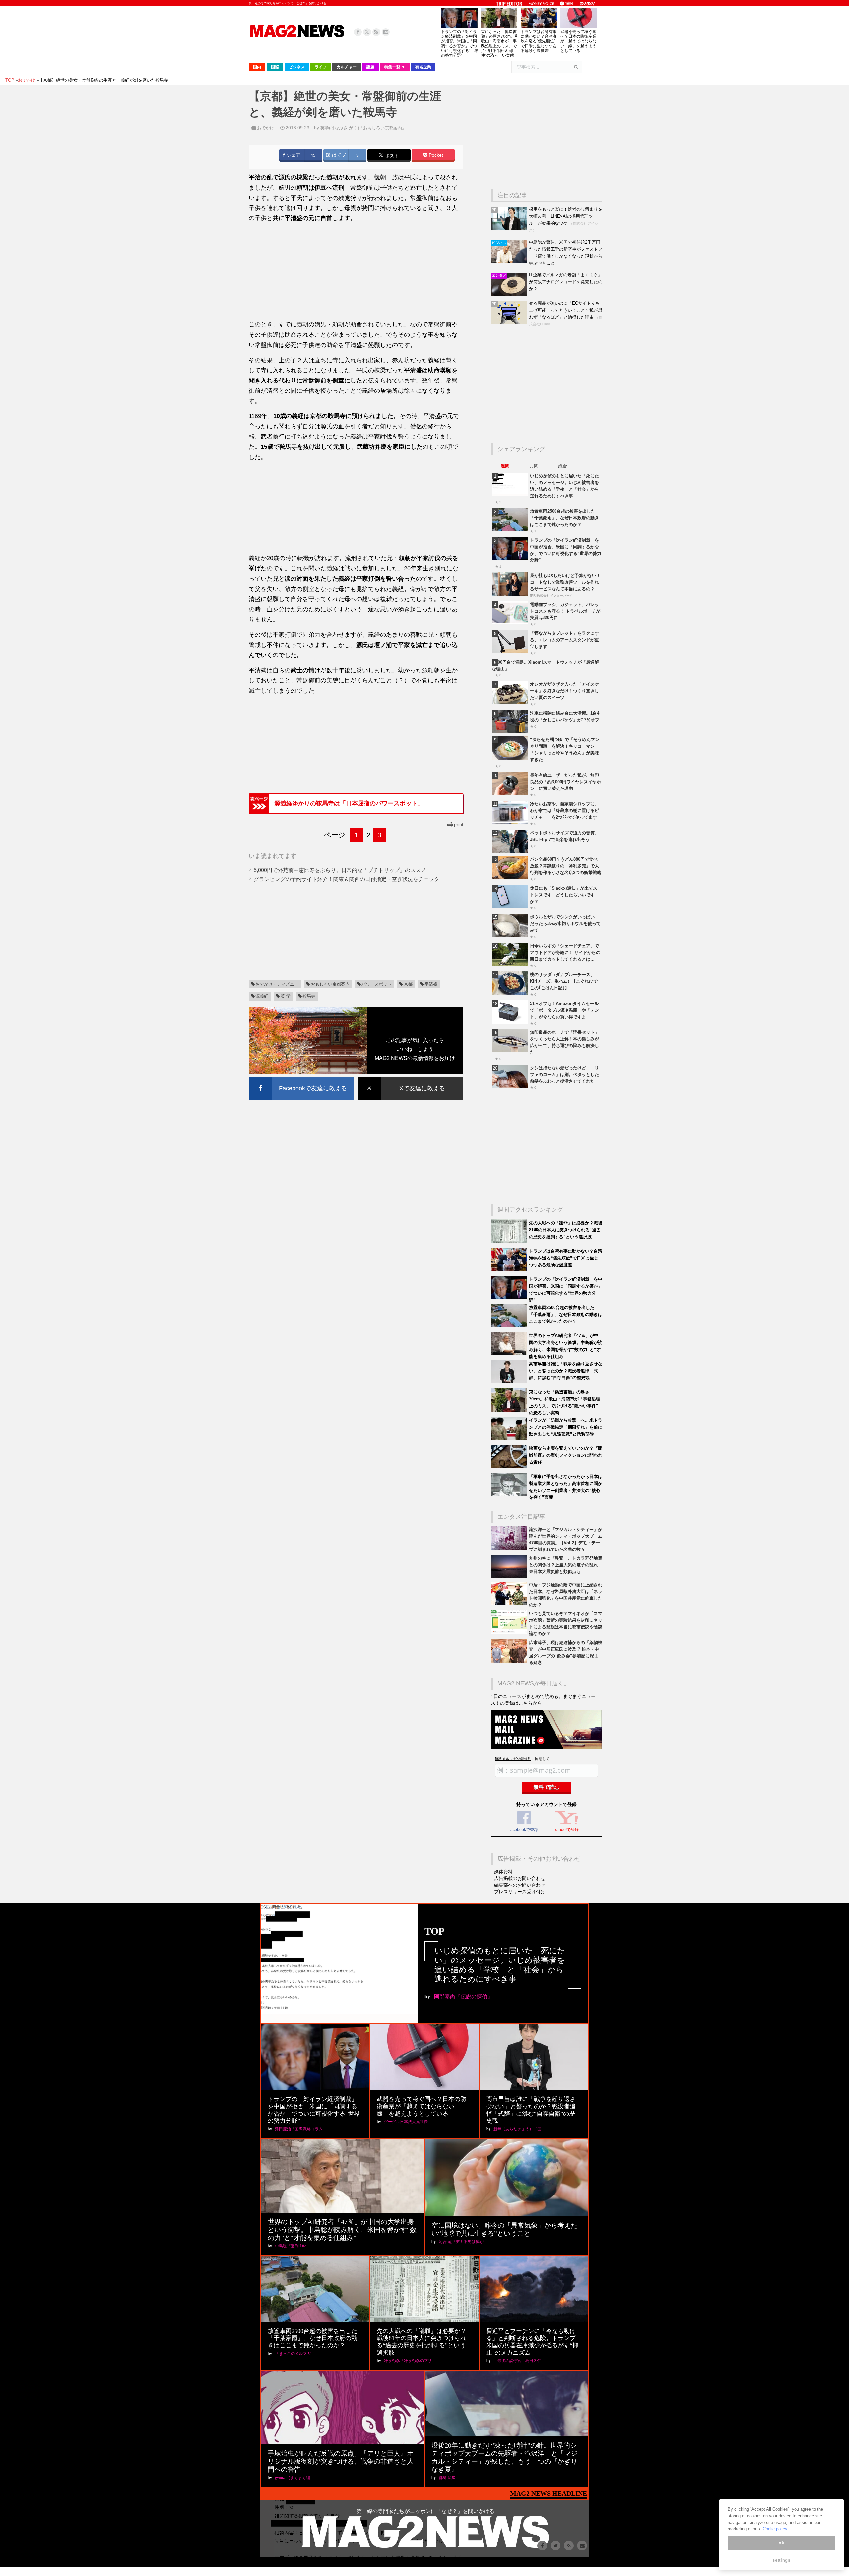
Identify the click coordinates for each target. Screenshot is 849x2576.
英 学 (286, 996)
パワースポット (377, 984)
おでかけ (266, 128)
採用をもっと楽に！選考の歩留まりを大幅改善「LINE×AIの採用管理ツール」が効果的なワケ (566, 216)
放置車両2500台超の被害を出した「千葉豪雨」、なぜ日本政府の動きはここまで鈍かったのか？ (564, 518)
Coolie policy (775, 2529)
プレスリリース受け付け (520, 1892)
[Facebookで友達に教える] (301, 1078)
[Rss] (376, 32)
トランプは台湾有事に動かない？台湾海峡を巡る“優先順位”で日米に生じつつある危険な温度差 (539, 41)
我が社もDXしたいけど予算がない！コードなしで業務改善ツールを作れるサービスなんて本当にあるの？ (565, 582)
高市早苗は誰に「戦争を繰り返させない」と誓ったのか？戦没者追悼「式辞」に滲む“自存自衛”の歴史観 (566, 1371)
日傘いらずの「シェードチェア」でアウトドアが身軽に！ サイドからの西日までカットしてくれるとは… (565, 952)
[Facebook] (358, 32)
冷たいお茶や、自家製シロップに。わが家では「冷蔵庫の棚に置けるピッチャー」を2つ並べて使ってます (564, 811)
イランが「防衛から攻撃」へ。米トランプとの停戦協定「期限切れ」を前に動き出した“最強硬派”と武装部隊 (566, 1427)
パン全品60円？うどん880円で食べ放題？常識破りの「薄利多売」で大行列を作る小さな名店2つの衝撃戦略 (566, 866)
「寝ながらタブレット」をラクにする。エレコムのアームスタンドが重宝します (564, 640)
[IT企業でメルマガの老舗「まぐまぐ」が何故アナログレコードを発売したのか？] (510, 294)
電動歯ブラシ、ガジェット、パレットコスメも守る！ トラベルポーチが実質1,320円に (565, 611)
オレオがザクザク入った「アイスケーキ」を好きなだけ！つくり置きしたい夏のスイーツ (564, 691)
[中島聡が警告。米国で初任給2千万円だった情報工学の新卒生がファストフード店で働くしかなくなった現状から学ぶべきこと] (510, 262)
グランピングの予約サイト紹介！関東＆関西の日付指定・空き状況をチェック (347, 879)
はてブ (338, 155)
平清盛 (431, 984)
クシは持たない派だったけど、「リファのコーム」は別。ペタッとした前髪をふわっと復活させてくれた (564, 1074)
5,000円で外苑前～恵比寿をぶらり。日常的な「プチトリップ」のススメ (340, 870)
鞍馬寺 (309, 996)
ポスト (391, 156)
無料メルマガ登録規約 (513, 1759)
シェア (293, 155)
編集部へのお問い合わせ (520, 1885)
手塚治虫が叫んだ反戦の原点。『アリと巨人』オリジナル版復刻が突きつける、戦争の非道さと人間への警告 (341, 2461)
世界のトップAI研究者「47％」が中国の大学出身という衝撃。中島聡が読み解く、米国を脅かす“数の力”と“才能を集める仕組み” (342, 2230)
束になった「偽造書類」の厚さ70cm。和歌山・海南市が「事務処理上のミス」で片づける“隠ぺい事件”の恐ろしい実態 (500, 44)
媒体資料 (503, 1872)
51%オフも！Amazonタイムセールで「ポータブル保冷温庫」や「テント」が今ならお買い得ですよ (564, 1010)
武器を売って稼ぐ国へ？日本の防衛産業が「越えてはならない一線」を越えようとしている (578, 41)
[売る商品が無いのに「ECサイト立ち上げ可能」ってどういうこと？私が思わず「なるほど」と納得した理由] (510, 323)
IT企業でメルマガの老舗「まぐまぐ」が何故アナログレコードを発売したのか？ (566, 282)
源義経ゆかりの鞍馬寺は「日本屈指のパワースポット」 (349, 803)
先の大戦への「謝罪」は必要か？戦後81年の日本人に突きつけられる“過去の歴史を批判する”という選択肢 (566, 1230)
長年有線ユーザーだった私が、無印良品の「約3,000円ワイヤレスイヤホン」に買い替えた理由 (565, 782)
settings (781, 2560)
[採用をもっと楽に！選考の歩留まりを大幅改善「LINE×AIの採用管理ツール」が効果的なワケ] (510, 229)
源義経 (262, 996)
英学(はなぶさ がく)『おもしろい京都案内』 (363, 128)
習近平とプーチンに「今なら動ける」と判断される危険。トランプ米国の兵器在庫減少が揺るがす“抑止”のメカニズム (532, 2342)
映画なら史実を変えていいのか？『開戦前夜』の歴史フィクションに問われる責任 (566, 1455)
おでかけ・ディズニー (277, 984)
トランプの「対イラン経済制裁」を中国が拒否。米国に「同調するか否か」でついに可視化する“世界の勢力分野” (460, 44)
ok (781, 2543)
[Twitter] (367, 32)
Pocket (435, 155)
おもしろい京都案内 (330, 984)
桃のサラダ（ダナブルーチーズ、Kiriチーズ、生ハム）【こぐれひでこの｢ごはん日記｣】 (564, 981)
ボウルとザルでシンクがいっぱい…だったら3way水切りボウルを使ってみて (565, 924)
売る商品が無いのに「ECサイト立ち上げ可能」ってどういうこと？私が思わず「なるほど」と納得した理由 (566, 310)
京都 (408, 984)
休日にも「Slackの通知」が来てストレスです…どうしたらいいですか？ (564, 895)
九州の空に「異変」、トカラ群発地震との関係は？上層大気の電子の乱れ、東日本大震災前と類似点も (566, 1565)
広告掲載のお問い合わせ (520, 1878)
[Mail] (386, 32)
